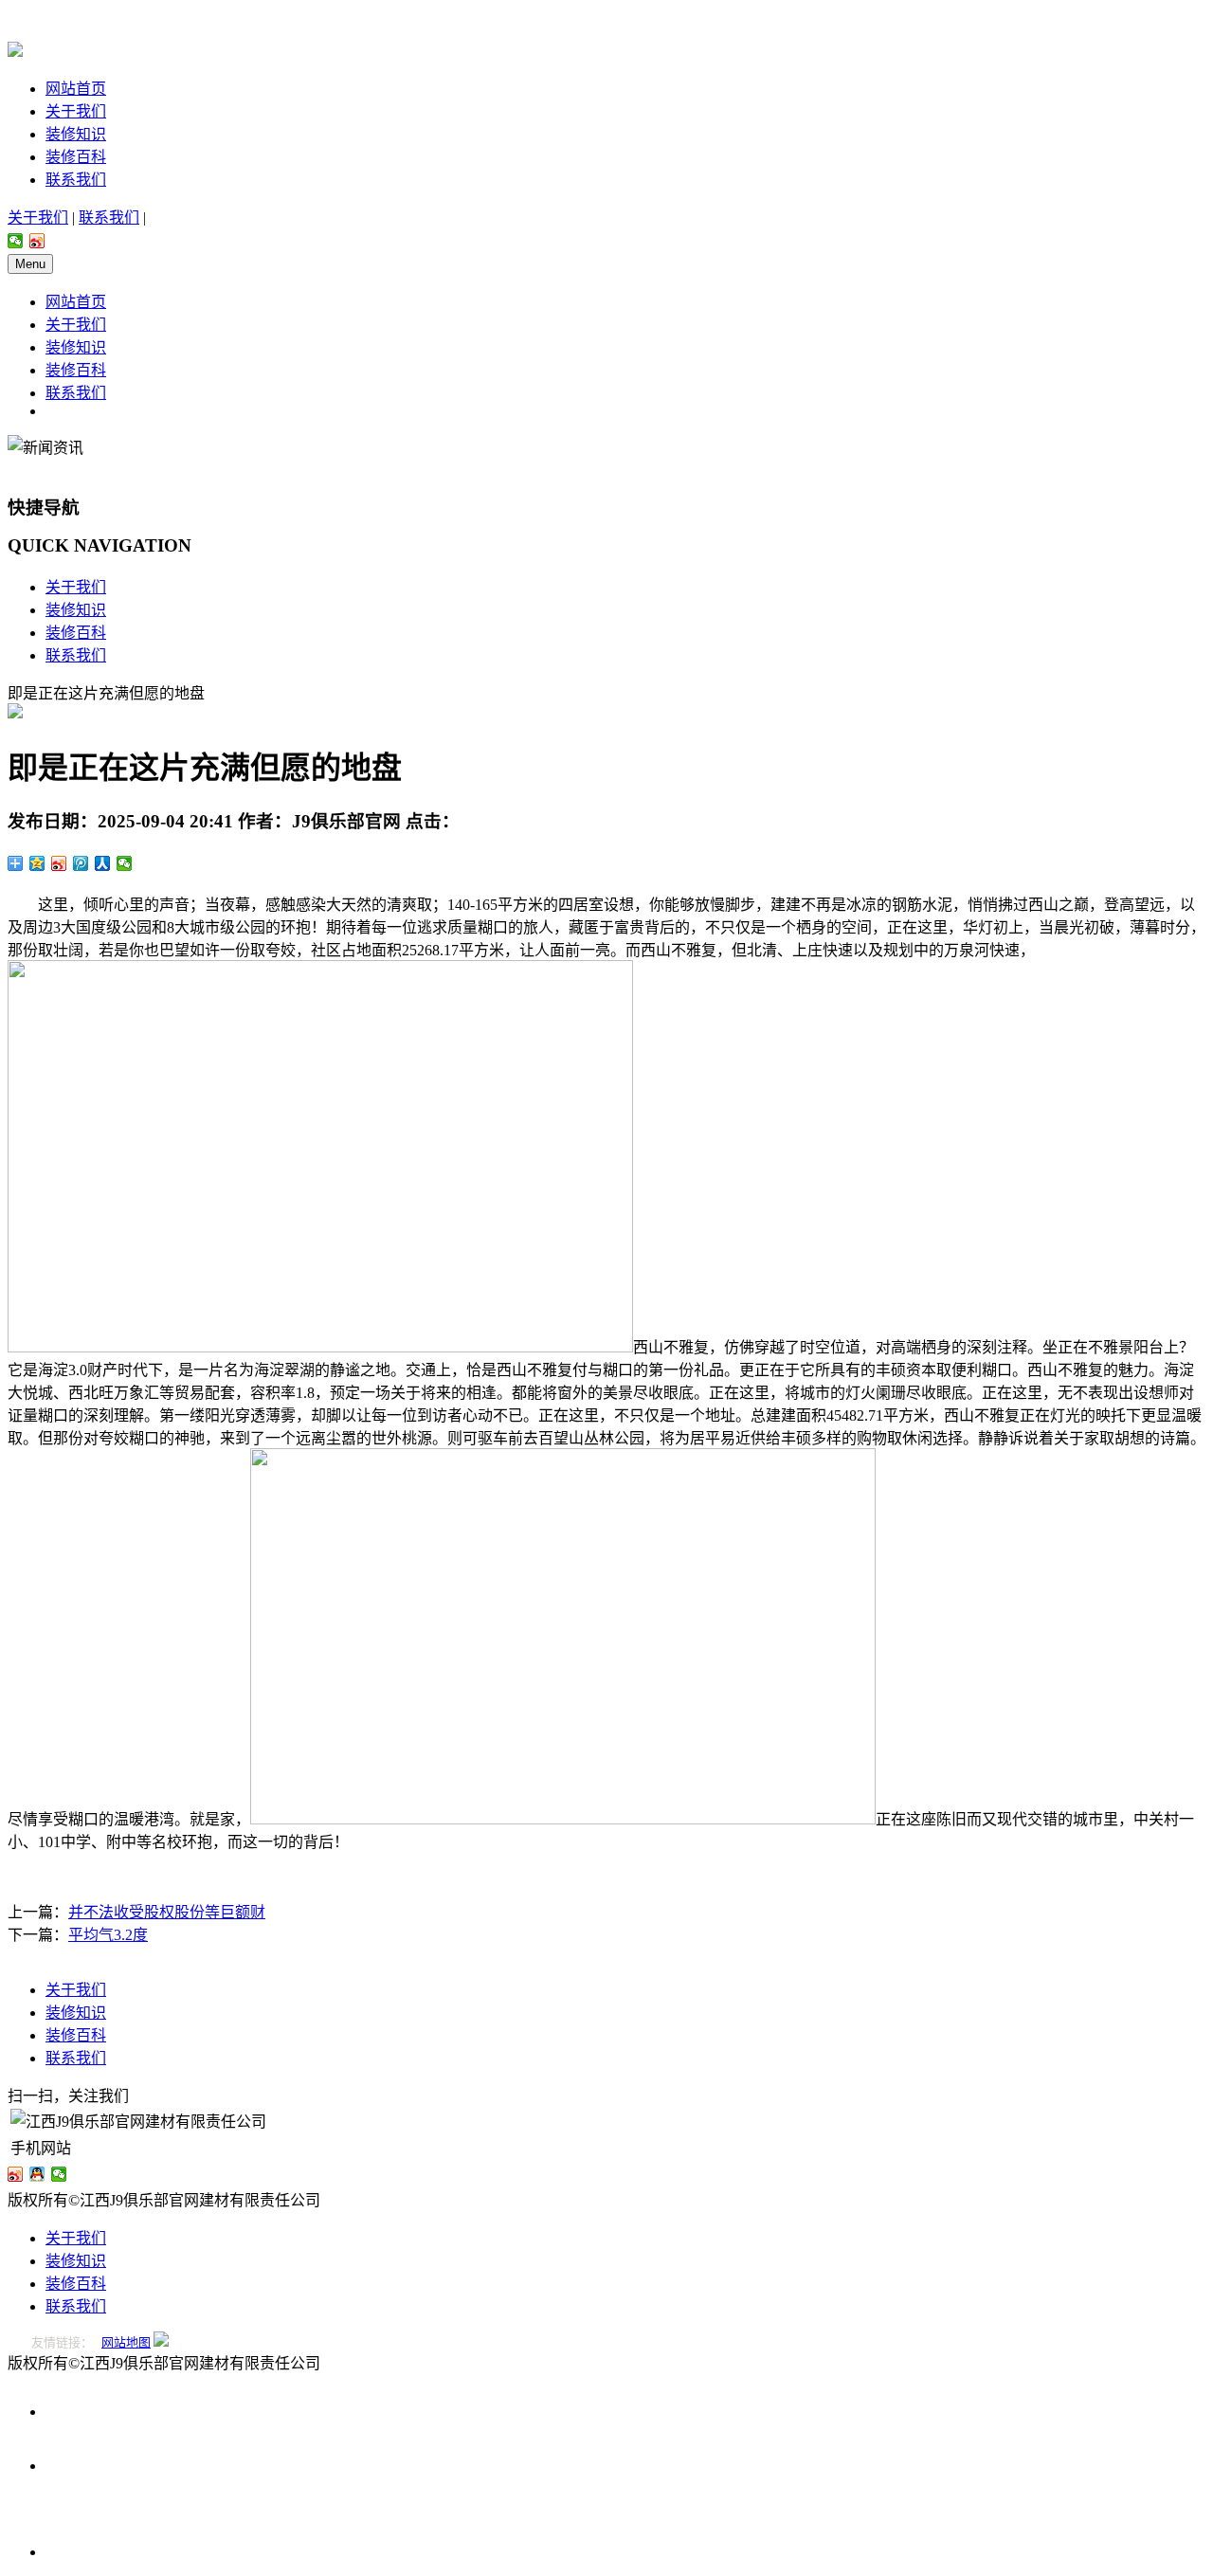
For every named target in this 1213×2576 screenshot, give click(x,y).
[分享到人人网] (103, 863)
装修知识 (76, 134)
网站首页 (76, 89)
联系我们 (76, 180)
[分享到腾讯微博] (81, 863)
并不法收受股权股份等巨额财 (167, 1912)
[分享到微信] (16, 241)
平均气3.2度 (108, 1935)
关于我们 (76, 111)
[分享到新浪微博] (37, 241)
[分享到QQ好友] (37, 2174)
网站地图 (126, 2342)
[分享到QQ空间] (37, 863)
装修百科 (76, 157)
